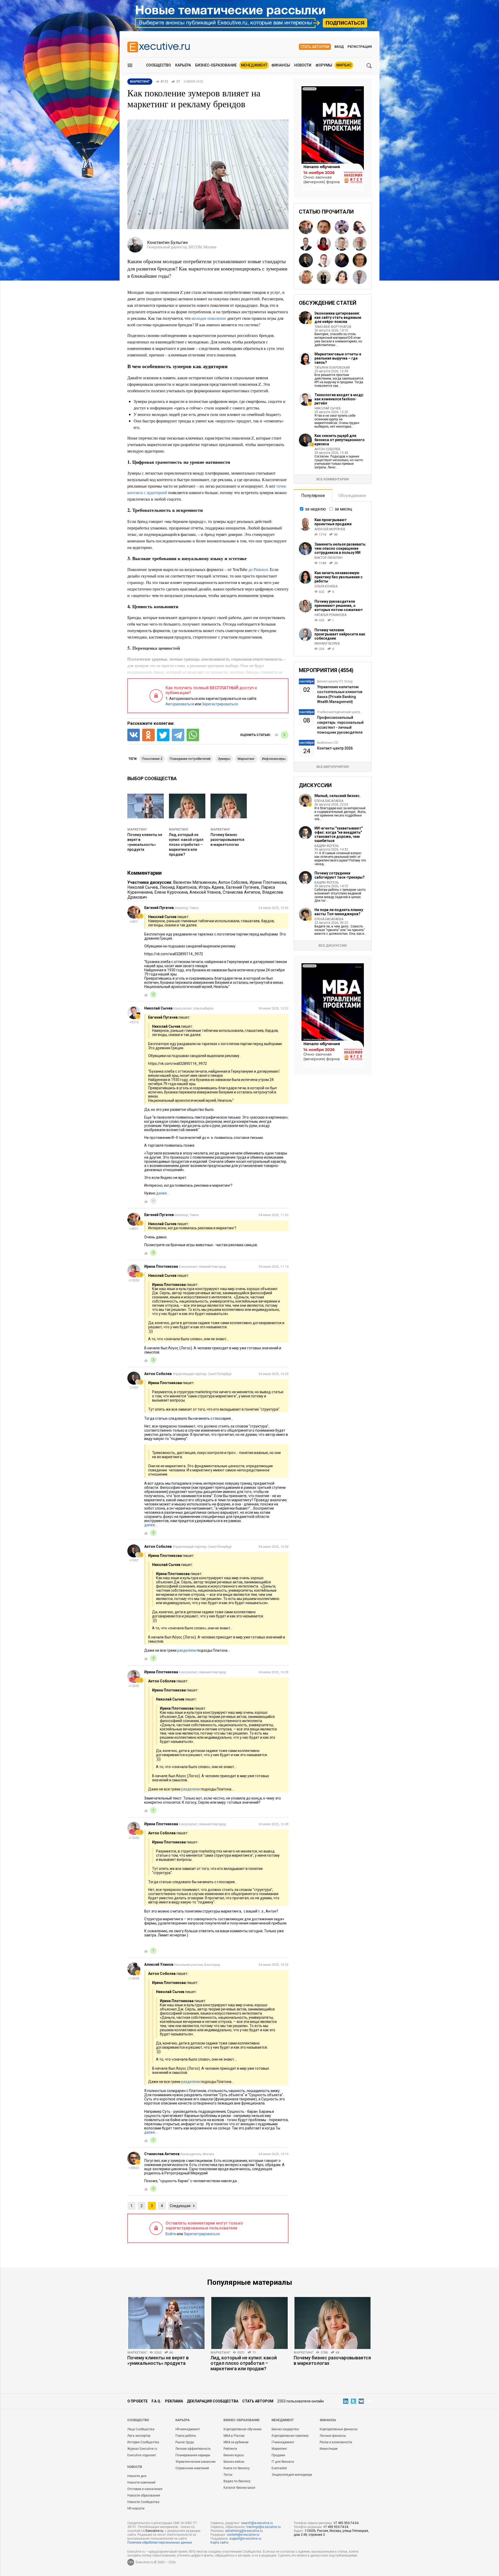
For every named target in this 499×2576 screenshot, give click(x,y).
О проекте (137, 2401)
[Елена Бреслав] (360, 260)
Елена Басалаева (329, 801)
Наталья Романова (330, 615)
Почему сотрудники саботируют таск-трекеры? (340, 875)
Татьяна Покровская (332, 368)
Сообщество (159, 65)
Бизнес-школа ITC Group (335, 681)
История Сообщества (143, 2442)
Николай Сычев (143, 887)
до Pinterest (258, 569)
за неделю (316, 509)
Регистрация (360, 47)
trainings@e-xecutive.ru (264, 2527)
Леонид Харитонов (178, 887)
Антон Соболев (233, 882)
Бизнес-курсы (234, 2455)
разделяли (187, 1650)
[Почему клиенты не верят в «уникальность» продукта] (166, 2323)
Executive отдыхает (142, 2455)
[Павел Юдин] (324, 277)
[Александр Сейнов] (360, 277)
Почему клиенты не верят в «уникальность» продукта (158, 2360)
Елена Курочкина (171, 892)
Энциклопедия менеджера (292, 2475)
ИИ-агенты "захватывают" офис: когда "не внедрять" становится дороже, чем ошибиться (339, 834)
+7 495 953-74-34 (346, 2523)
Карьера (183, 65)
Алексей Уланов (205, 892)
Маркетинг (137, 829)
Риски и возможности (336, 2442)
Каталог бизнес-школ (239, 2488)
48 (337, 2353)
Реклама (174, 2401)
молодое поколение (209, 318)
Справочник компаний (192, 2468)
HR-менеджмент (188, 2429)
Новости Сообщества (143, 2502)
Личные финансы (333, 2436)
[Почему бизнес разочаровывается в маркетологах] (333, 2323)
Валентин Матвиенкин (195, 882)
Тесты (228, 2475)
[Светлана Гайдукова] (360, 227)
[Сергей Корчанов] (360, 244)
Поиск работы (186, 2436)
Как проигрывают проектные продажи (333, 522)
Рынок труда (185, 2442)
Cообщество (138, 2420)
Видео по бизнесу (237, 2481)
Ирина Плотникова (268, 882)
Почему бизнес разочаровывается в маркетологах (227, 840)
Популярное (313, 496)
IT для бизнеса (283, 2462)
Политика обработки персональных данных (160, 2542)
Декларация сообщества (213, 2401)
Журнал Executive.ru (142, 2449)
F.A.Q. (156, 2401)
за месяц (343, 509)
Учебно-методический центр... (340, 712)
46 (171, 2353)
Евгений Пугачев (242, 887)
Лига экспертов (139, 2436)
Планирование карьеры (193, 2455)
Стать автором (315, 47)
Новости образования (144, 2495)
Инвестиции (329, 2449)
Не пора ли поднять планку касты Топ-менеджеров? (339, 912)
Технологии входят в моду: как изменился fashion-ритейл (339, 399)
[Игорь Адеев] (342, 244)
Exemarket (279, 2468)
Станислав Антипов (242, 892)
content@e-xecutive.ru (243, 2535)
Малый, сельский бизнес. (337, 796)
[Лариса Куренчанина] (342, 260)
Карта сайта (219, 2542)
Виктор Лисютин (328, 558)
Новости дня (137, 2476)
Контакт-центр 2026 (335, 748)
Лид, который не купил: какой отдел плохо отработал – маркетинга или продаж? (186, 845)
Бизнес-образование (216, 65)
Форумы (324, 65)
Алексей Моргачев (330, 529)
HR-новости (136, 2508)
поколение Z (152, 759)
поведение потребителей (190, 759)
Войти (171, 2234)
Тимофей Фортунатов (333, 327)
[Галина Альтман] (342, 227)
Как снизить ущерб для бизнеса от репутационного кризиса (340, 440)
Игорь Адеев (211, 887)
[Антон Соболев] (306, 260)
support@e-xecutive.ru (245, 2539)
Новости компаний (141, 2482)
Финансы (281, 65)
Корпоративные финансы (339, 2429)
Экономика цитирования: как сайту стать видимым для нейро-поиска (338, 317)
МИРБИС (344, 65)
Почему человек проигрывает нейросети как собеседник (340, 634)
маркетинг (246, 759)
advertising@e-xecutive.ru (244, 2531)
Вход (339, 47)
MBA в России (234, 2436)
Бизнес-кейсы (234, 2462)
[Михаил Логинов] (324, 260)
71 (254, 2353)
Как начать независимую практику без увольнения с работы (339, 577)
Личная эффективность (193, 2449)
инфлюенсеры (274, 759)
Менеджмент (254, 65)
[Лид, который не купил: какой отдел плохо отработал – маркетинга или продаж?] (249, 2323)
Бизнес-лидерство (285, 2429)
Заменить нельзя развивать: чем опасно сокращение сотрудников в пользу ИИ (340, 548)
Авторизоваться (180, 704)
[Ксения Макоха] (306, 277)
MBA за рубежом (236, 2442)
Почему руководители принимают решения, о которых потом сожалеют (339, 606)
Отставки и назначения (145, 2489)
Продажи (278, 2455)
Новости (303, 65)
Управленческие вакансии (195, 2462)
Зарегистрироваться (220, 704)
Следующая (180, 2206)
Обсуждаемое (352, 496)
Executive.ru (154, 2531)
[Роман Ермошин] (306, 244)
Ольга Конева (326, 586)
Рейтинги (230, 2449)
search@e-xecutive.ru (257, 2523)
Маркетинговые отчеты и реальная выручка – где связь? (338, 358)
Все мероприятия (333, 767)
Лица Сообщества (141, 2429)
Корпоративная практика (290, 2436)
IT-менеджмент (283, 2442)
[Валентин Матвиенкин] (324, 227)
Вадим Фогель (327, 846)
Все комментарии (333, 479)
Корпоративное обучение (242, 2429)
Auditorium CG (327, 743)
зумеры (224, 759)
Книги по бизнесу (237, 2468)
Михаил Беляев (327, 643)
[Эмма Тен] (324, 244)
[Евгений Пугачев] (306, 227)
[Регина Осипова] (342, 277)
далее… (163, 1193)
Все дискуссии (333, 945)
